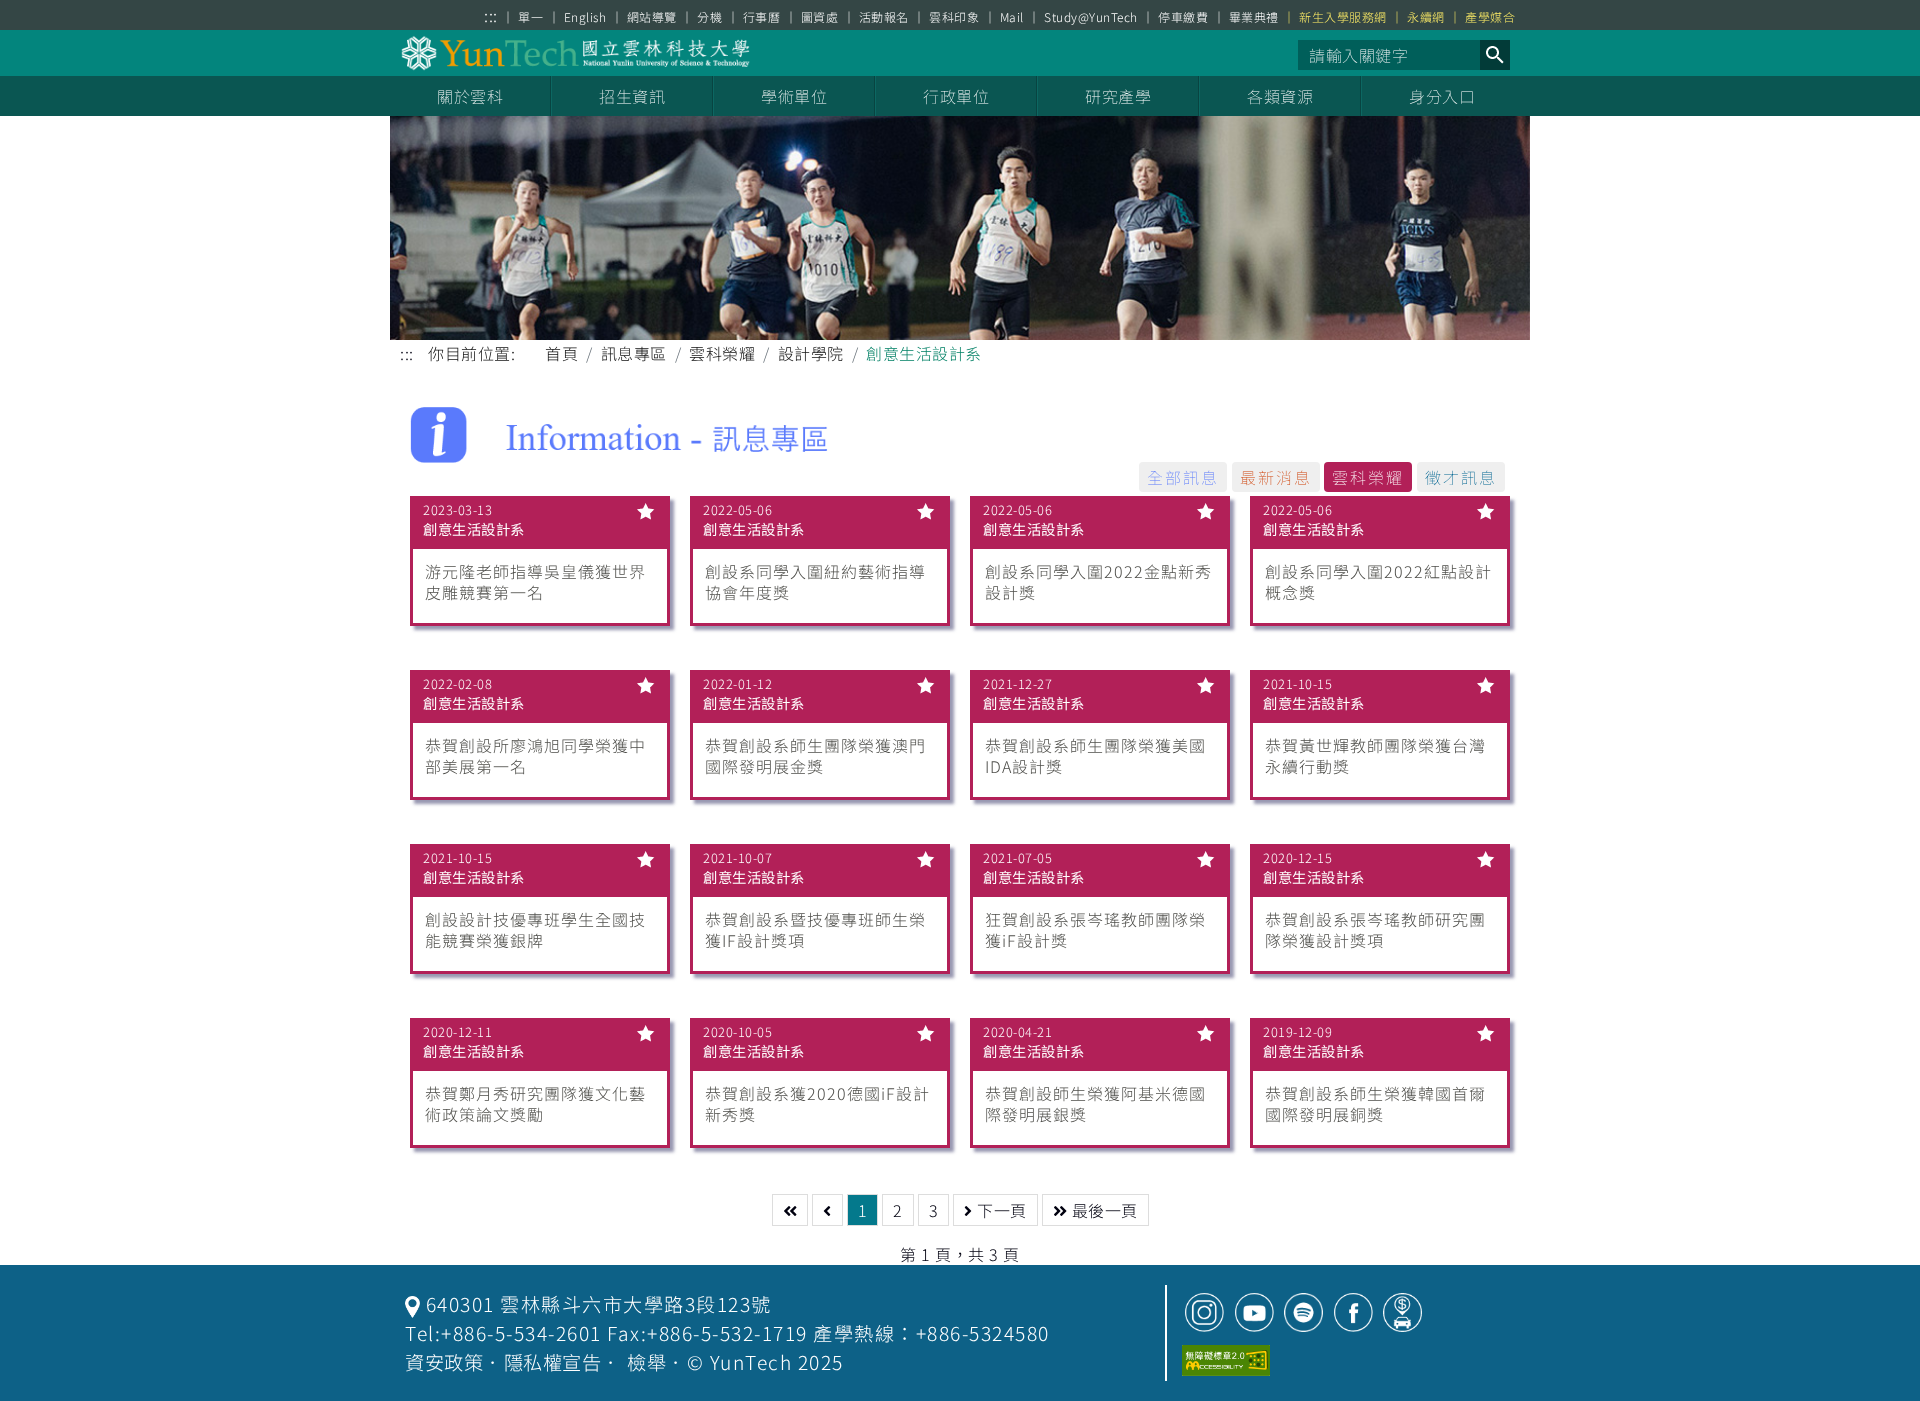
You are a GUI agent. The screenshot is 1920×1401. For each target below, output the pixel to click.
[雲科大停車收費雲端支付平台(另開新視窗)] (1402, 1312)
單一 (530, 17)
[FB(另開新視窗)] (1353, 1312)
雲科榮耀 (722, 353)
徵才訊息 (1461, 477)
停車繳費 (1183, 17)
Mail (1012, 17)
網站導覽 (652, 17)
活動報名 (884, 17)
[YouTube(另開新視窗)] (1254, 1312)
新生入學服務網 (1343, 17)
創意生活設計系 (474, 529)
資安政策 (444, 1362)
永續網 (1426, 17)
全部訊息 (1183, 477)
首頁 (561, 353)
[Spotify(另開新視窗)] (1303, 1312)
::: (491, 15)
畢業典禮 (1254, 17)
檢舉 (646, 1362)
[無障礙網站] (1226, 1360)
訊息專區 (634, 353)
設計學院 (811, 353)
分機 (709, 17)
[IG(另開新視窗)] (1204, 1312)
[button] (1495, 55)
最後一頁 (1102, 1210)
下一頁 (1000, 1210)
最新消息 (1276, 477)
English (585, 17)
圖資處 (820, 17)
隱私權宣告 (553, 1362)
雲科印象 (954, 17)
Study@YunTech (1091, 17)
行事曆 (762, 17)
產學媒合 (1490, 17)
